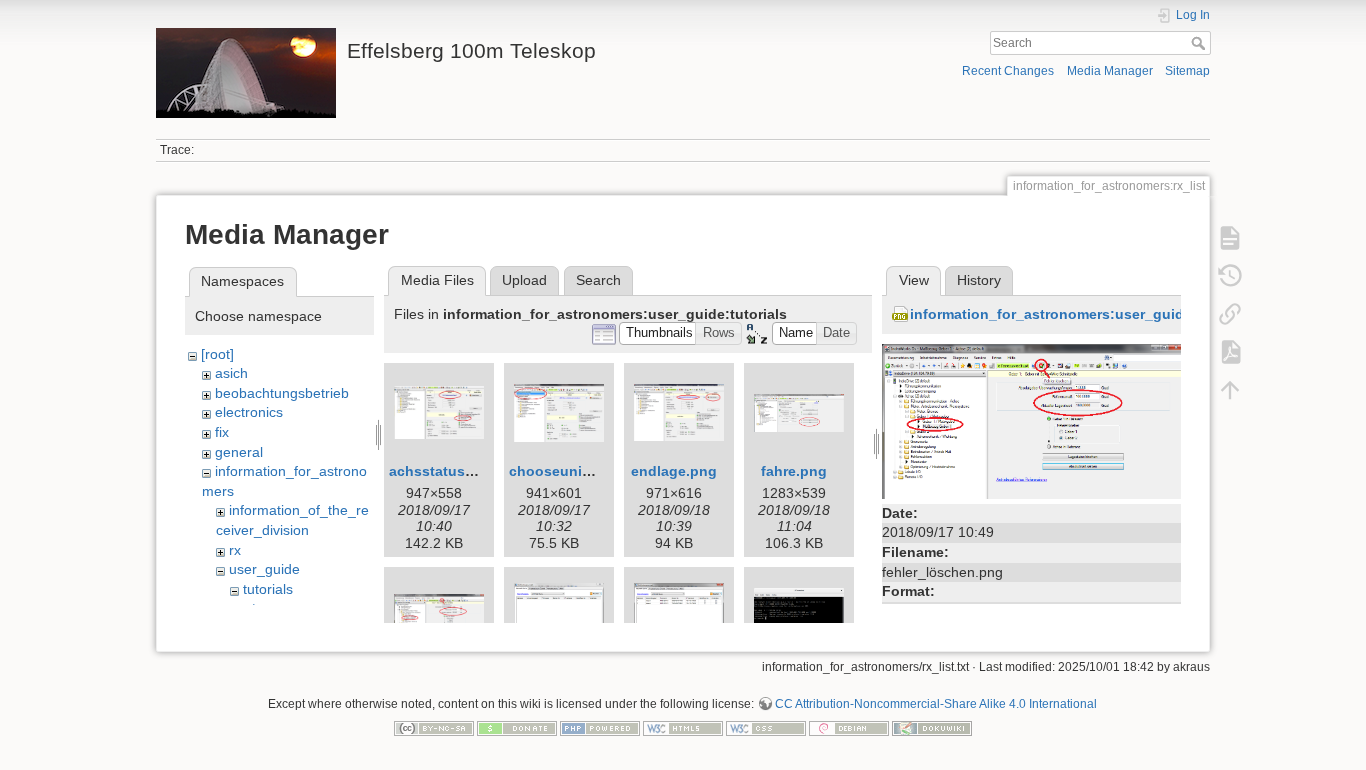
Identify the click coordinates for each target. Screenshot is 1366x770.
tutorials (268, 589)
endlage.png (674, 471)
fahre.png (794, 471)
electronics (249, 412)
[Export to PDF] (1230, 352)
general (239, 452)
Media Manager (1110, 71)
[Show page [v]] (1230, 238)
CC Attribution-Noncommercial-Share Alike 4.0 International (936, 704)
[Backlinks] (1230, 314)
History (979, 280)
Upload (524, 280)
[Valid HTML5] (683, 727)
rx (235, 550)
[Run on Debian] (849, 727)
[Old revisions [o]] (1230, 276)
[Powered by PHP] (600, 727)
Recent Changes (1008, 71)
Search (1200, 43)
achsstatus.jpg (440, 471)
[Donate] (517, 727)
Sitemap (1187, 71)
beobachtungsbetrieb (282, 393)
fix (222, 432)
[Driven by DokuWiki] (932, 727)
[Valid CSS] (766, 727)
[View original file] (1031, 420)
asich (231, 373)
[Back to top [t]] (1230, 390)
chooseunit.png (563, 471)
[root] (217, 354)
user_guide (264, 569)
